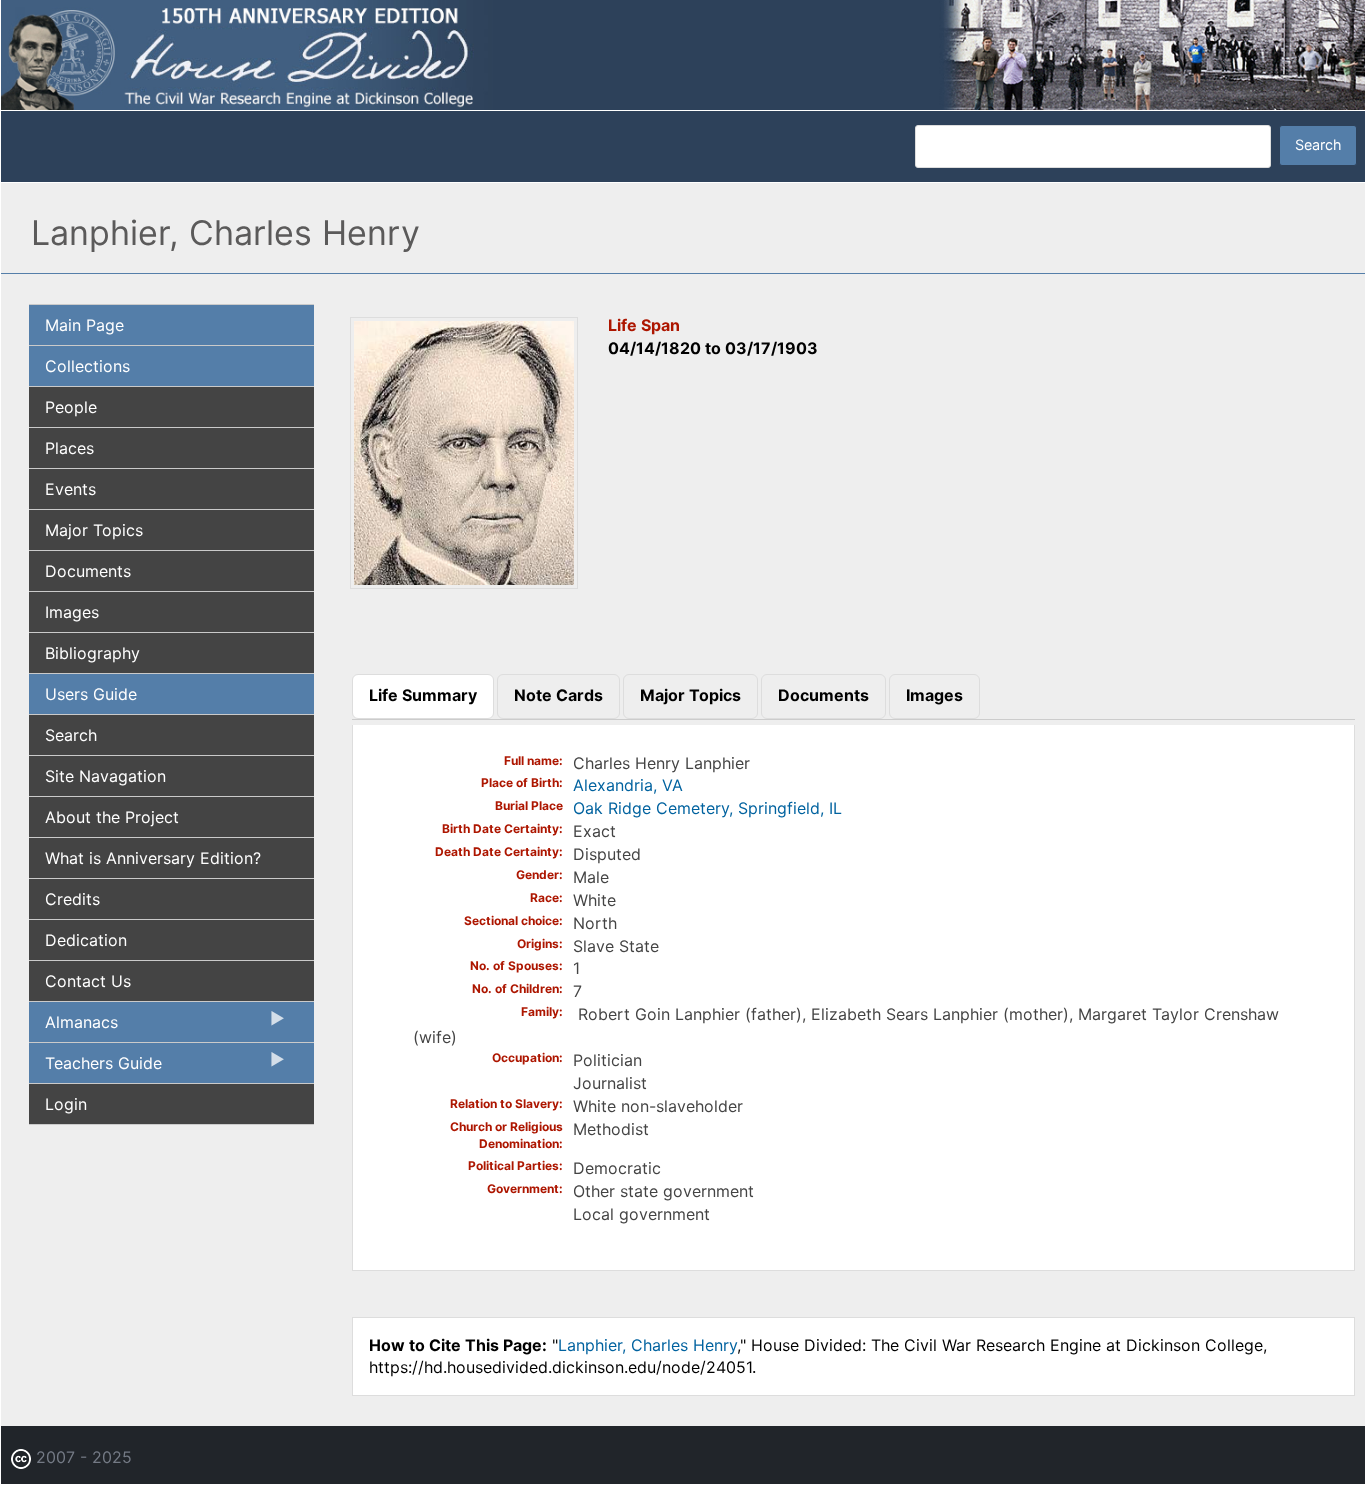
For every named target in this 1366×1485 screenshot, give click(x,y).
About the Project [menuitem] (112, 817)
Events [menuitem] (70, 489)
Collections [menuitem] (87, 366)
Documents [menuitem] (88, 571)
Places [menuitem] (69, 448)
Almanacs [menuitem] (73, 1027)
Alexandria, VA (628, 785)
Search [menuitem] (71, 735)
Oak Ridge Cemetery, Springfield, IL (707, 808)
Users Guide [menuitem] (91, 694)
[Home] (683, 53)
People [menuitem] (71, 407)
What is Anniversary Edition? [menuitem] (153, 858)
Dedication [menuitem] (86, 940)
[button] (464, 582)
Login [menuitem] (66, 1104)
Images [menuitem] (72, 612)
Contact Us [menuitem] (88, 981)
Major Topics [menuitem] (94, 530)
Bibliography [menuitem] (92, 653)
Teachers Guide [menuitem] (95, 1068)
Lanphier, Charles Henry (647, 1345)
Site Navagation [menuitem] (105, 776)
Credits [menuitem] (72, 899)
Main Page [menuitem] (84, 325)
